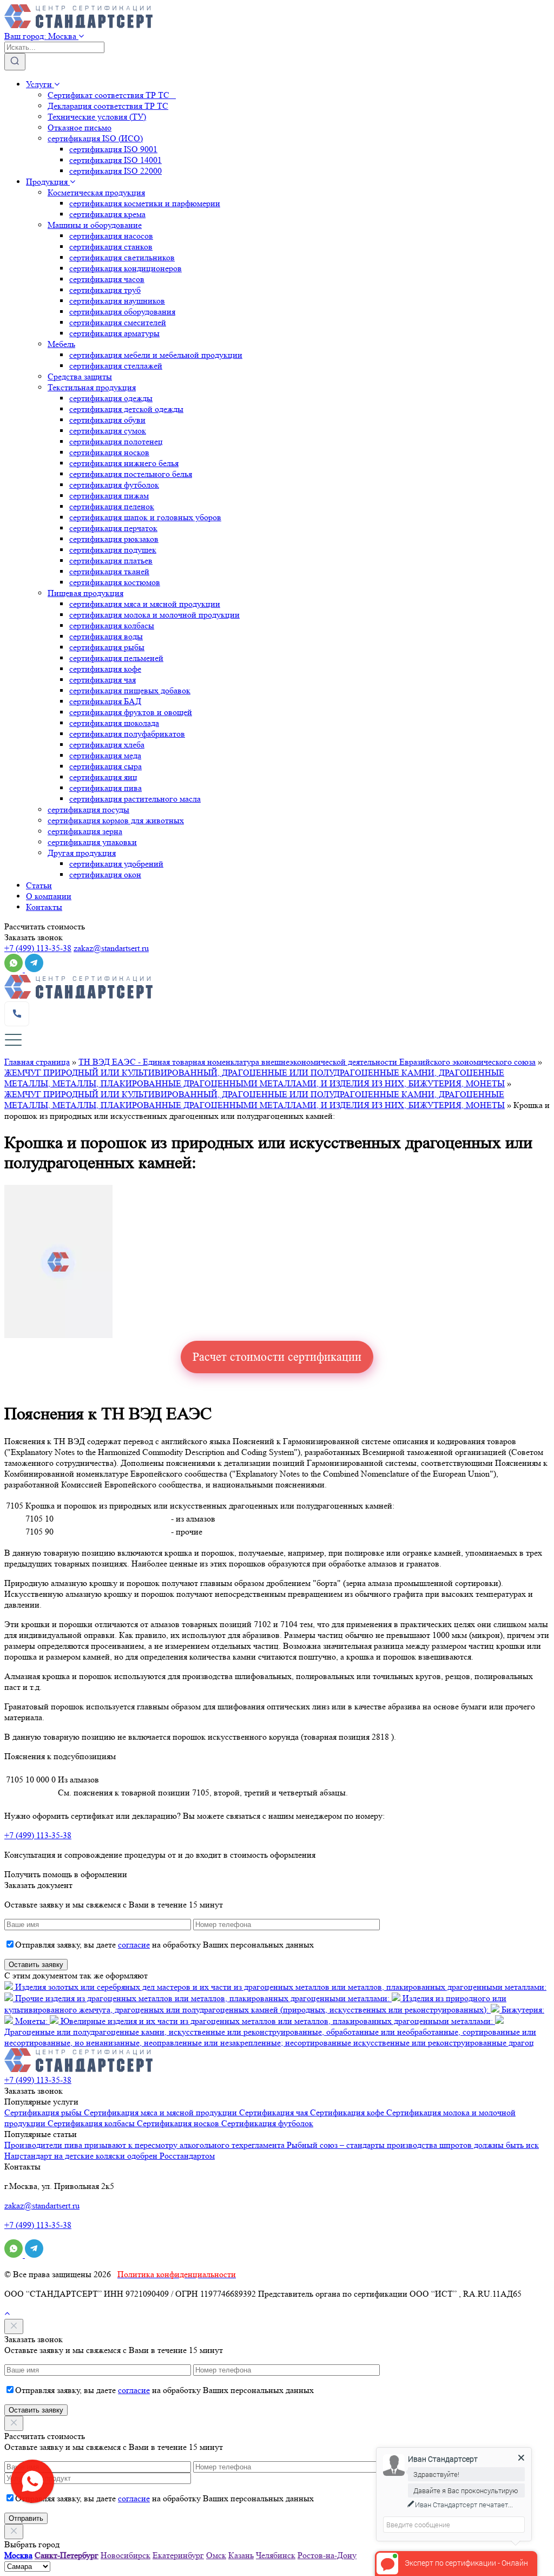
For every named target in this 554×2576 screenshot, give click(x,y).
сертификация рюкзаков (114, 539)
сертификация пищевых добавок (130, 690)
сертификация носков (109, 452)
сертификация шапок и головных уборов (145, 517)
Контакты (44, 907)
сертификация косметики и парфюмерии (145, 203)
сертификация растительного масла (135, 799)
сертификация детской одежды (126, 409)
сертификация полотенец (116, 441)
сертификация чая (103, 680)
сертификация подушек (113, 550)
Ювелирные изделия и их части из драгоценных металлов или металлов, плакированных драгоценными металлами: (277, 2021)
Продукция (48, 182)
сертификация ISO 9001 (113, 149)
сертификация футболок (114, 485)
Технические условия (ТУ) (97, 117)
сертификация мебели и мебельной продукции (156, 355)
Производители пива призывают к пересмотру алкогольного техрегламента (146, 2145)
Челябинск (276, 2555)
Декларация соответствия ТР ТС (108, 106)
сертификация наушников (117, 301)
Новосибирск (126, 2555)
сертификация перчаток (113, 528)
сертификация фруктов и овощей (131, 712)
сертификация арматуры (114, 333)
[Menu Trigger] (13, 1040)
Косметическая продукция (96, 192)
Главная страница (37, 1062)
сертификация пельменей (116, 658)
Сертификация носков (179, 2123)
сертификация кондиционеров (126, 268)
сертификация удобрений (116, 864)
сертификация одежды (111, 398)
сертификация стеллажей (116, 366)
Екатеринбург (178, 2555)
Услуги (40, 84)
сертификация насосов (111, 236)
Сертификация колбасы (92, 2123)
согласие (134, 1945)
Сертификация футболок (267, 2123)
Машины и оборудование (95, 225)
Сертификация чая (275, 2112)
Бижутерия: (522, 2010)
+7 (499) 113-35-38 (38, 948)
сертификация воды (106, 636)
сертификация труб (105, 290)
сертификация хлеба (107, 745)
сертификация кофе (105, 669)
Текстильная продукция (92, 387)
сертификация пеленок (112, 506)
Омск (216, 2555)
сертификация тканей (109, 571)
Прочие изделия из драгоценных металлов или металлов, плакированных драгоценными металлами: (202, 1998)
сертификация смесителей (118, 322)
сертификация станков (111, 247)
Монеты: (31, 2021)
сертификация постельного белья (131, 474)
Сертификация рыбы (44, 2112)
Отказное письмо (80, 127)
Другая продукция (82, 853)
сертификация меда (105, 755)
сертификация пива (105, 788)
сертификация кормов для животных (116, 820)
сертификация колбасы (112, 625)
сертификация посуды (88, 809)
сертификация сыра (105, 766)
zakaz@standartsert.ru (111, 948)
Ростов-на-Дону (327, 2555)
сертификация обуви (107, 420)
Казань (241, 2555)
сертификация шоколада (114, 723)
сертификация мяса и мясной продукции (145, 604)
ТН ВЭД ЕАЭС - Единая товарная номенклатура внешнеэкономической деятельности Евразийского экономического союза (307, 1062)
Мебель (61, 344)
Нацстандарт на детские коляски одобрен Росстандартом (110, 2156)
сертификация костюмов (115, 582)
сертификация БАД (105, 701)
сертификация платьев (111, 561)
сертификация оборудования (122, 312)
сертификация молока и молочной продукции (154, 615)
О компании (49, 896)
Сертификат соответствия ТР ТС (112, 95)
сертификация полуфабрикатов (127, 734)
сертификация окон (105, 874)
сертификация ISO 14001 (116, 160)
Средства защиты (80, 376)
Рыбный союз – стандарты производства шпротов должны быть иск (413, 2145)
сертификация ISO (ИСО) (95, 138)
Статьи (39, 885)
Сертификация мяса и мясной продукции (161, 2112)
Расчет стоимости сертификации (277, 1357)
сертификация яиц (103, 777)
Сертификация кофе (348, 2112)
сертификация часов (107, 279)
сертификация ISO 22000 (116, 171)
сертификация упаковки (92, 842)
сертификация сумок (108, 431)
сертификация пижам (109, 496)
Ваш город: (40, 36)
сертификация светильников (122, 257)
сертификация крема (107, 214)
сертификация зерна (85, 831)
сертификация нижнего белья (124, 463)
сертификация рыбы (107, 647)
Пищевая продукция (85, 593)
